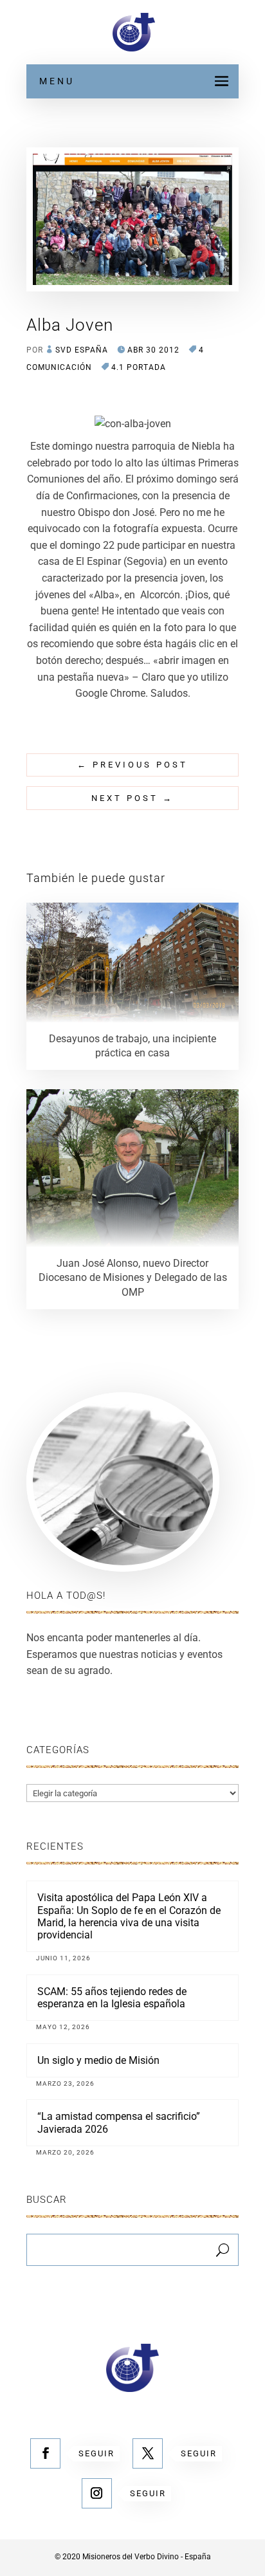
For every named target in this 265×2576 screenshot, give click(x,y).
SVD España (82, 350)
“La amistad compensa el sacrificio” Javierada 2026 (119, 2122)
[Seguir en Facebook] (45, 2453)
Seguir (96, 2453)
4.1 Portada (139, 367)
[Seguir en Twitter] (148, 2453)
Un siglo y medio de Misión (98, 2060)
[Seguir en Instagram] (97, 2493)
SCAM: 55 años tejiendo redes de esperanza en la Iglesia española (112, 1998)
